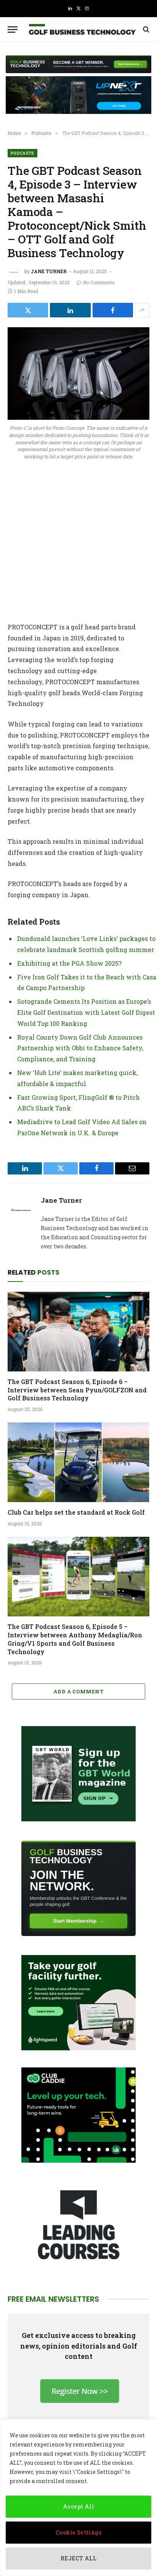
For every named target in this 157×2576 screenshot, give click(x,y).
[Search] (145, 30)
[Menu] (13, 30)
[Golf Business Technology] (82, 30)
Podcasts (22, 153)
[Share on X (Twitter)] (28, 310)
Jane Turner (49, 271)
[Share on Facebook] (113, 310)
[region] (78, 2498)
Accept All (78, 2506)
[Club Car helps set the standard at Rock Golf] (78, 1462)
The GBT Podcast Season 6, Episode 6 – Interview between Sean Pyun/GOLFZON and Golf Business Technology (77, 1390)
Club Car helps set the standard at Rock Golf (76, 1512)
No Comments (99, 282)
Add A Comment (78, 1691)
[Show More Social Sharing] (142, 310)
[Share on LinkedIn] (70, 310)
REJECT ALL (78, 2558)
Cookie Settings (78, 2532)
